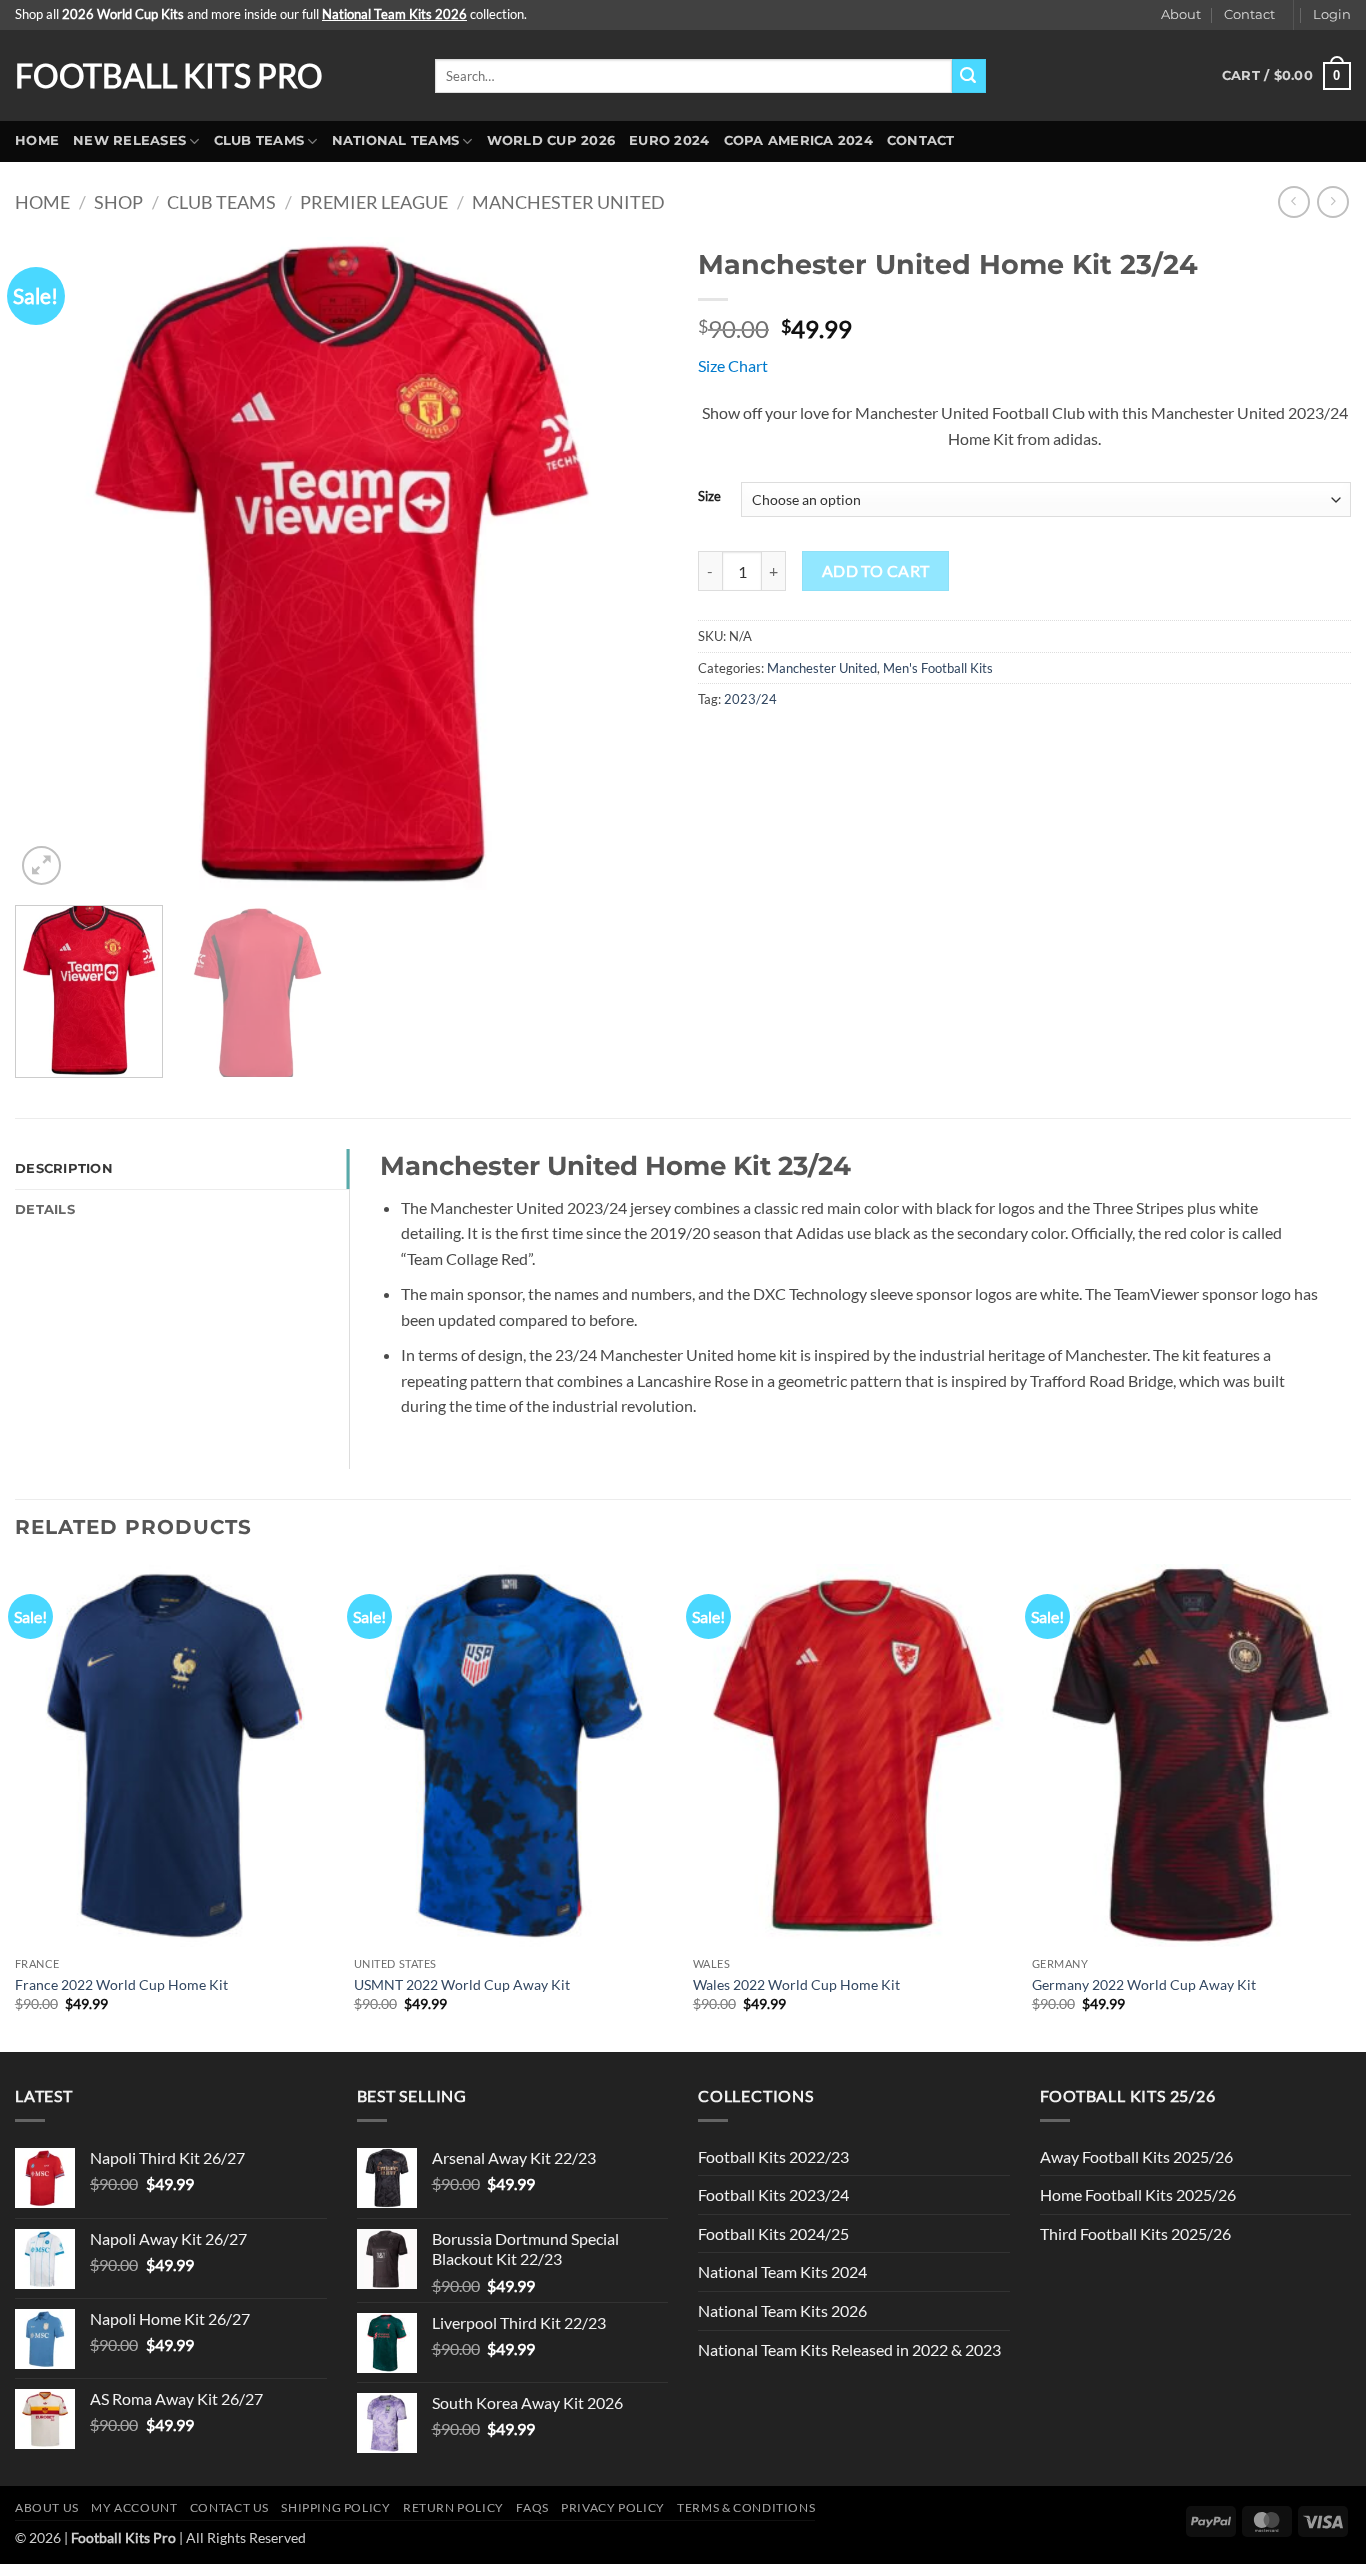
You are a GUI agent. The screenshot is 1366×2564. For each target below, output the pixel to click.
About (1181, 14)
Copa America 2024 (798, 140)
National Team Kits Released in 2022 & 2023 (849, 2349)
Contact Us (229, 2507)
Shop (118, 202)
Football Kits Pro (169, 76)
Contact (1249, 14)
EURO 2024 (669, 140)
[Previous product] (1332, 201)
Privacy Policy (613, 2507)
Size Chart (733, 365)
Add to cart (876, 571)
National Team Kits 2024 (782, 2271)
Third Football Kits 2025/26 (1135, 2233)
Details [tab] (45, 1209)
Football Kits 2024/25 (773, 2233)
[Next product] (1293, 201)
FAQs (532, 2507)
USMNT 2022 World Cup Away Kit (462, 1984)
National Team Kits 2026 (782, 2310)
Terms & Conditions (746, 2507)
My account (134, 2507)
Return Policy (453, 2507)
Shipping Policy (335, 2507)
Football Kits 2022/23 (773, 2156)
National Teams (396, 140)
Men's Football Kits (938, 668)
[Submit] (969, 76)
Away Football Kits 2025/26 (1136, 2156)
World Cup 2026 (551, 140)
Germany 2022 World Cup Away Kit (1144, 1984)
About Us (47, 2507)
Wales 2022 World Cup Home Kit (796, 1984)
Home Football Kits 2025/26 (1138, 2194)
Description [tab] (64, 1168)
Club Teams (259, 140)
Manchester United (568, 202)
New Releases (129, 140)
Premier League (374, 202)
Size (709, 497)
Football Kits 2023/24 (773, 2194)
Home (37, 140)
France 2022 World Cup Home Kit (121, 1984)
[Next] (630, 563)
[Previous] (53, 563)
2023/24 (750, 699)
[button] (1332, 15)
